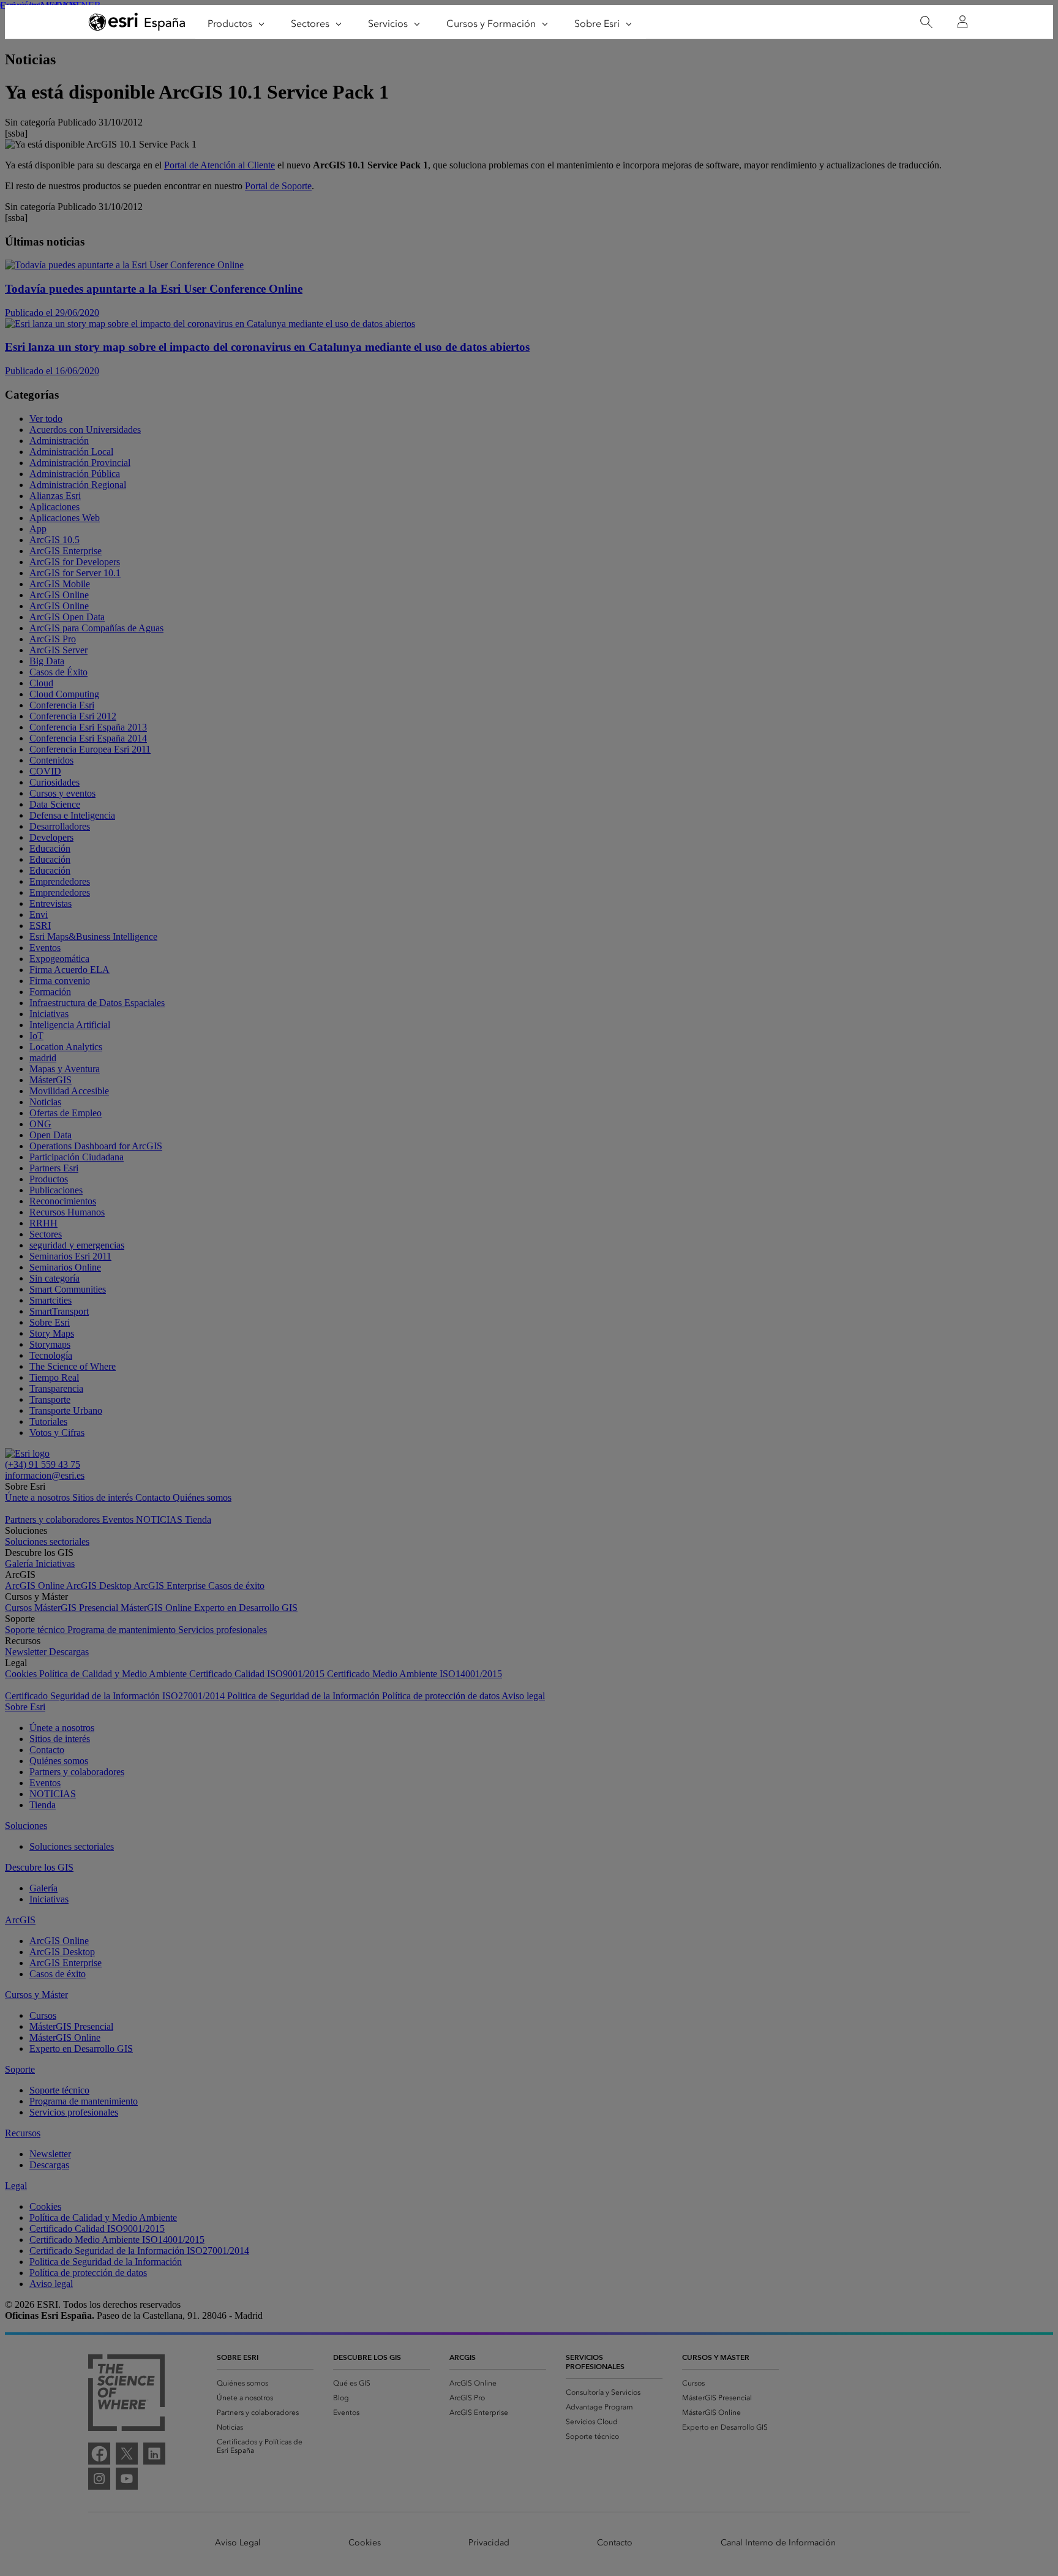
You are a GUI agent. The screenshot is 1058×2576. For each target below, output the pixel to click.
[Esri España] (137, 23)
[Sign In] (962, 22)
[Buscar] (926, 22)
